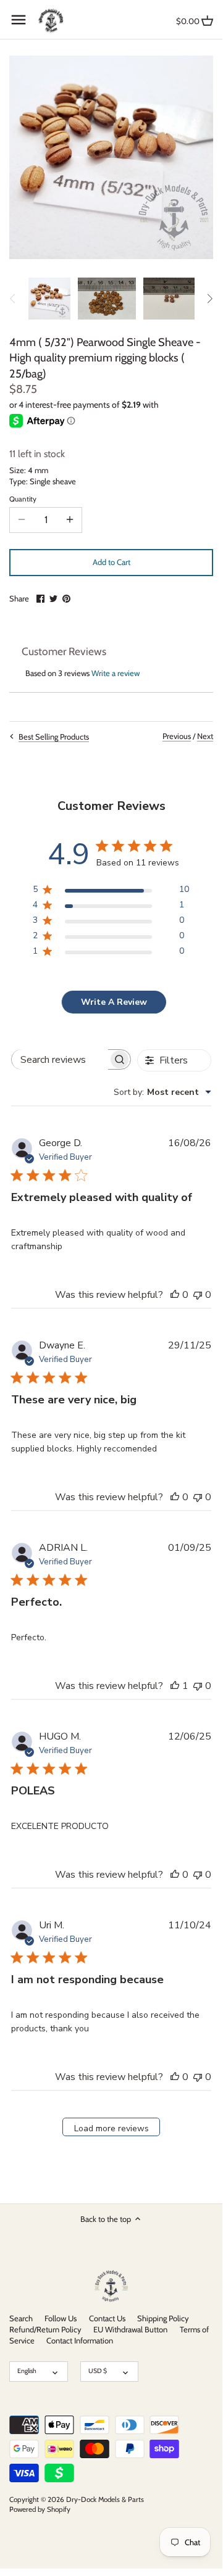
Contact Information (80, 2340)
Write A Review (114, 1002)
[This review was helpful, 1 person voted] (175, 1686)
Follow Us (61, 2318)
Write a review (116, 673)
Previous (177, 736)
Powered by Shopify (40, 2509)
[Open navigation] (19, 20)
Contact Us (107, 2318)
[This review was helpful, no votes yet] (175, 1295)
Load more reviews (111, 2128)
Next (205, 736)
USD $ (98, 2371)
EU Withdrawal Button (130, 2329)
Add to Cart (111, 562)
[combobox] (162, 1092)
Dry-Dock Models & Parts (105, 2500)
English (27, 2371)
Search (21, 2318)
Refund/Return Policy (45, 2329)
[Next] (209, 299)
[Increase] (70, 520)
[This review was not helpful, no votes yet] (198, 1295)
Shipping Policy (163, 2318)
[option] (49, 299)
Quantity (23, 499)
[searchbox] (60, 1059)
